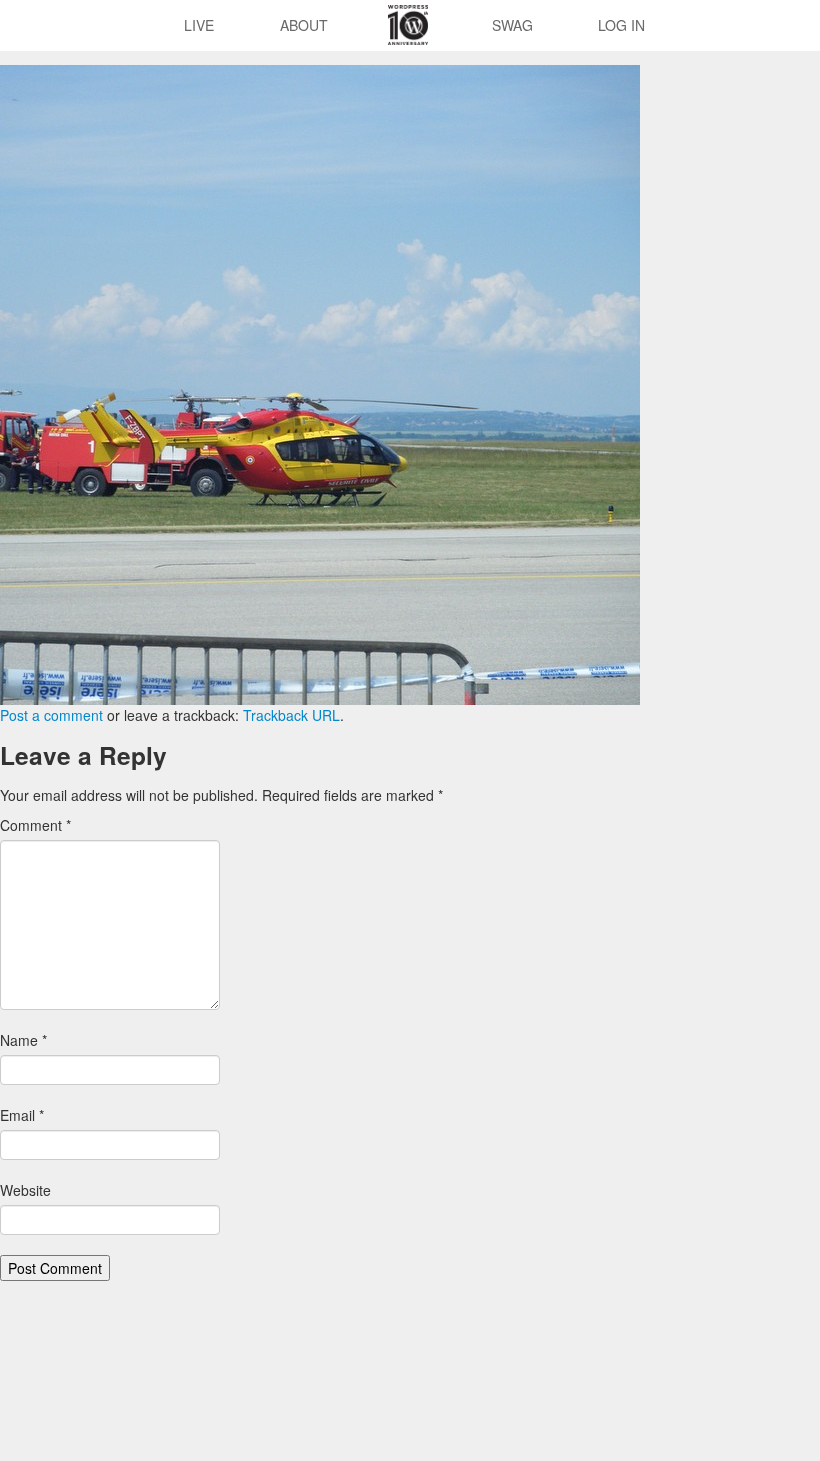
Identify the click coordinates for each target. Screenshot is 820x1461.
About (304, 25)
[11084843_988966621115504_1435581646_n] (320, 383)
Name (23, 1040)
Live (199, 25)
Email (22, 1115)
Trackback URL (291, 715)
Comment (35, 825)
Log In (621, 25)
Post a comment (51, 715)
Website (25, 1190)
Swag (512, 25)
